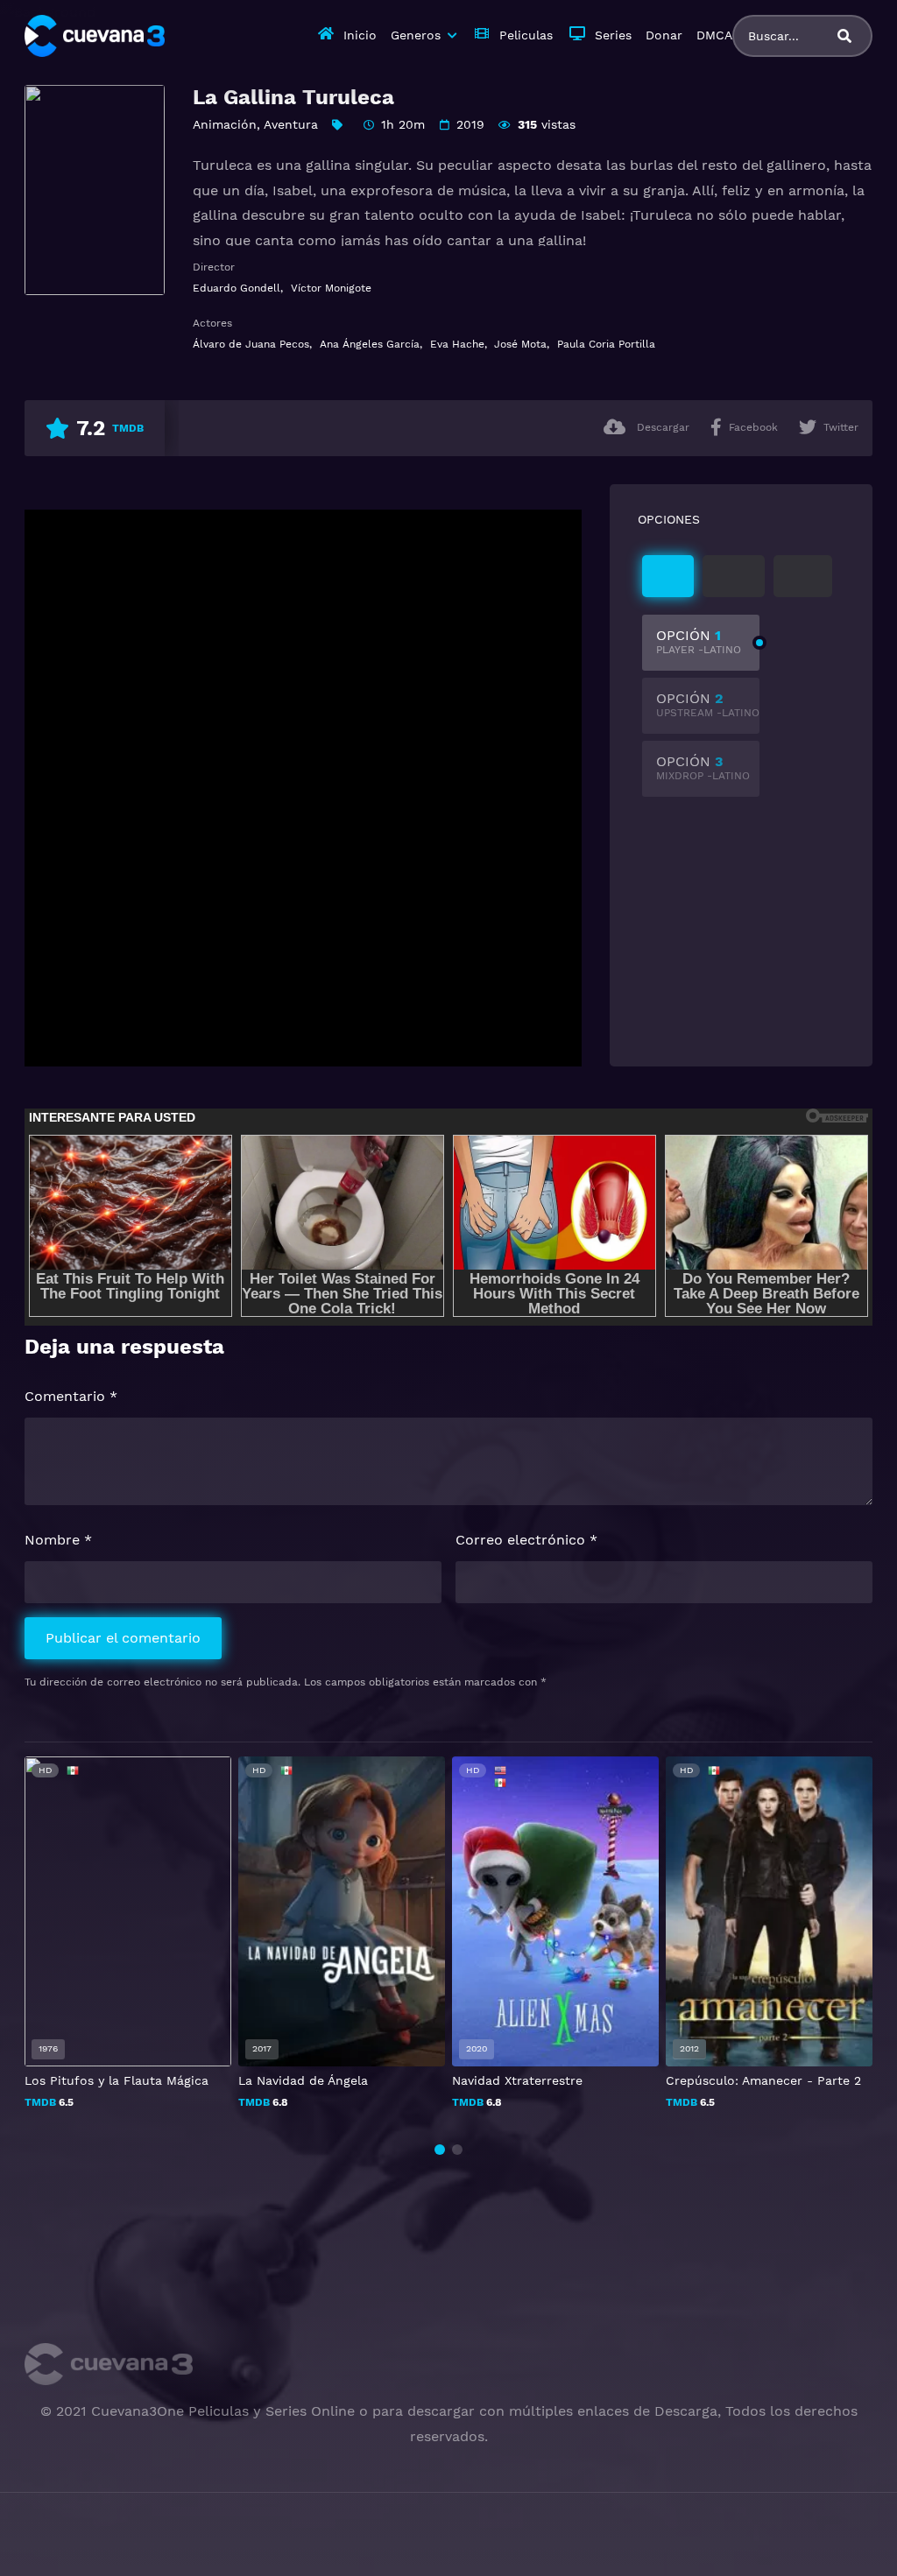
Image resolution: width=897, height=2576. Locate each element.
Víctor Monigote (331, 288)
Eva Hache (457, 344)
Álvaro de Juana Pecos (251, 344)
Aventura (291, 124)
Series (613, 35)
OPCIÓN (699, 641)
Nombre (58, 1540)
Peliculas (526, 35)
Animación (225, 124)
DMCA (714, 35)
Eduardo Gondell (237, 288)
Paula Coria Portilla (606, 344)
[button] (440, 2150)
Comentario (71, 1396)
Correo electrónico (526, 1540)
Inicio (360, 35)
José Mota (520, 344)
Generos (416, 35)
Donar (664, 35)
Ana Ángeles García (370, 344)
